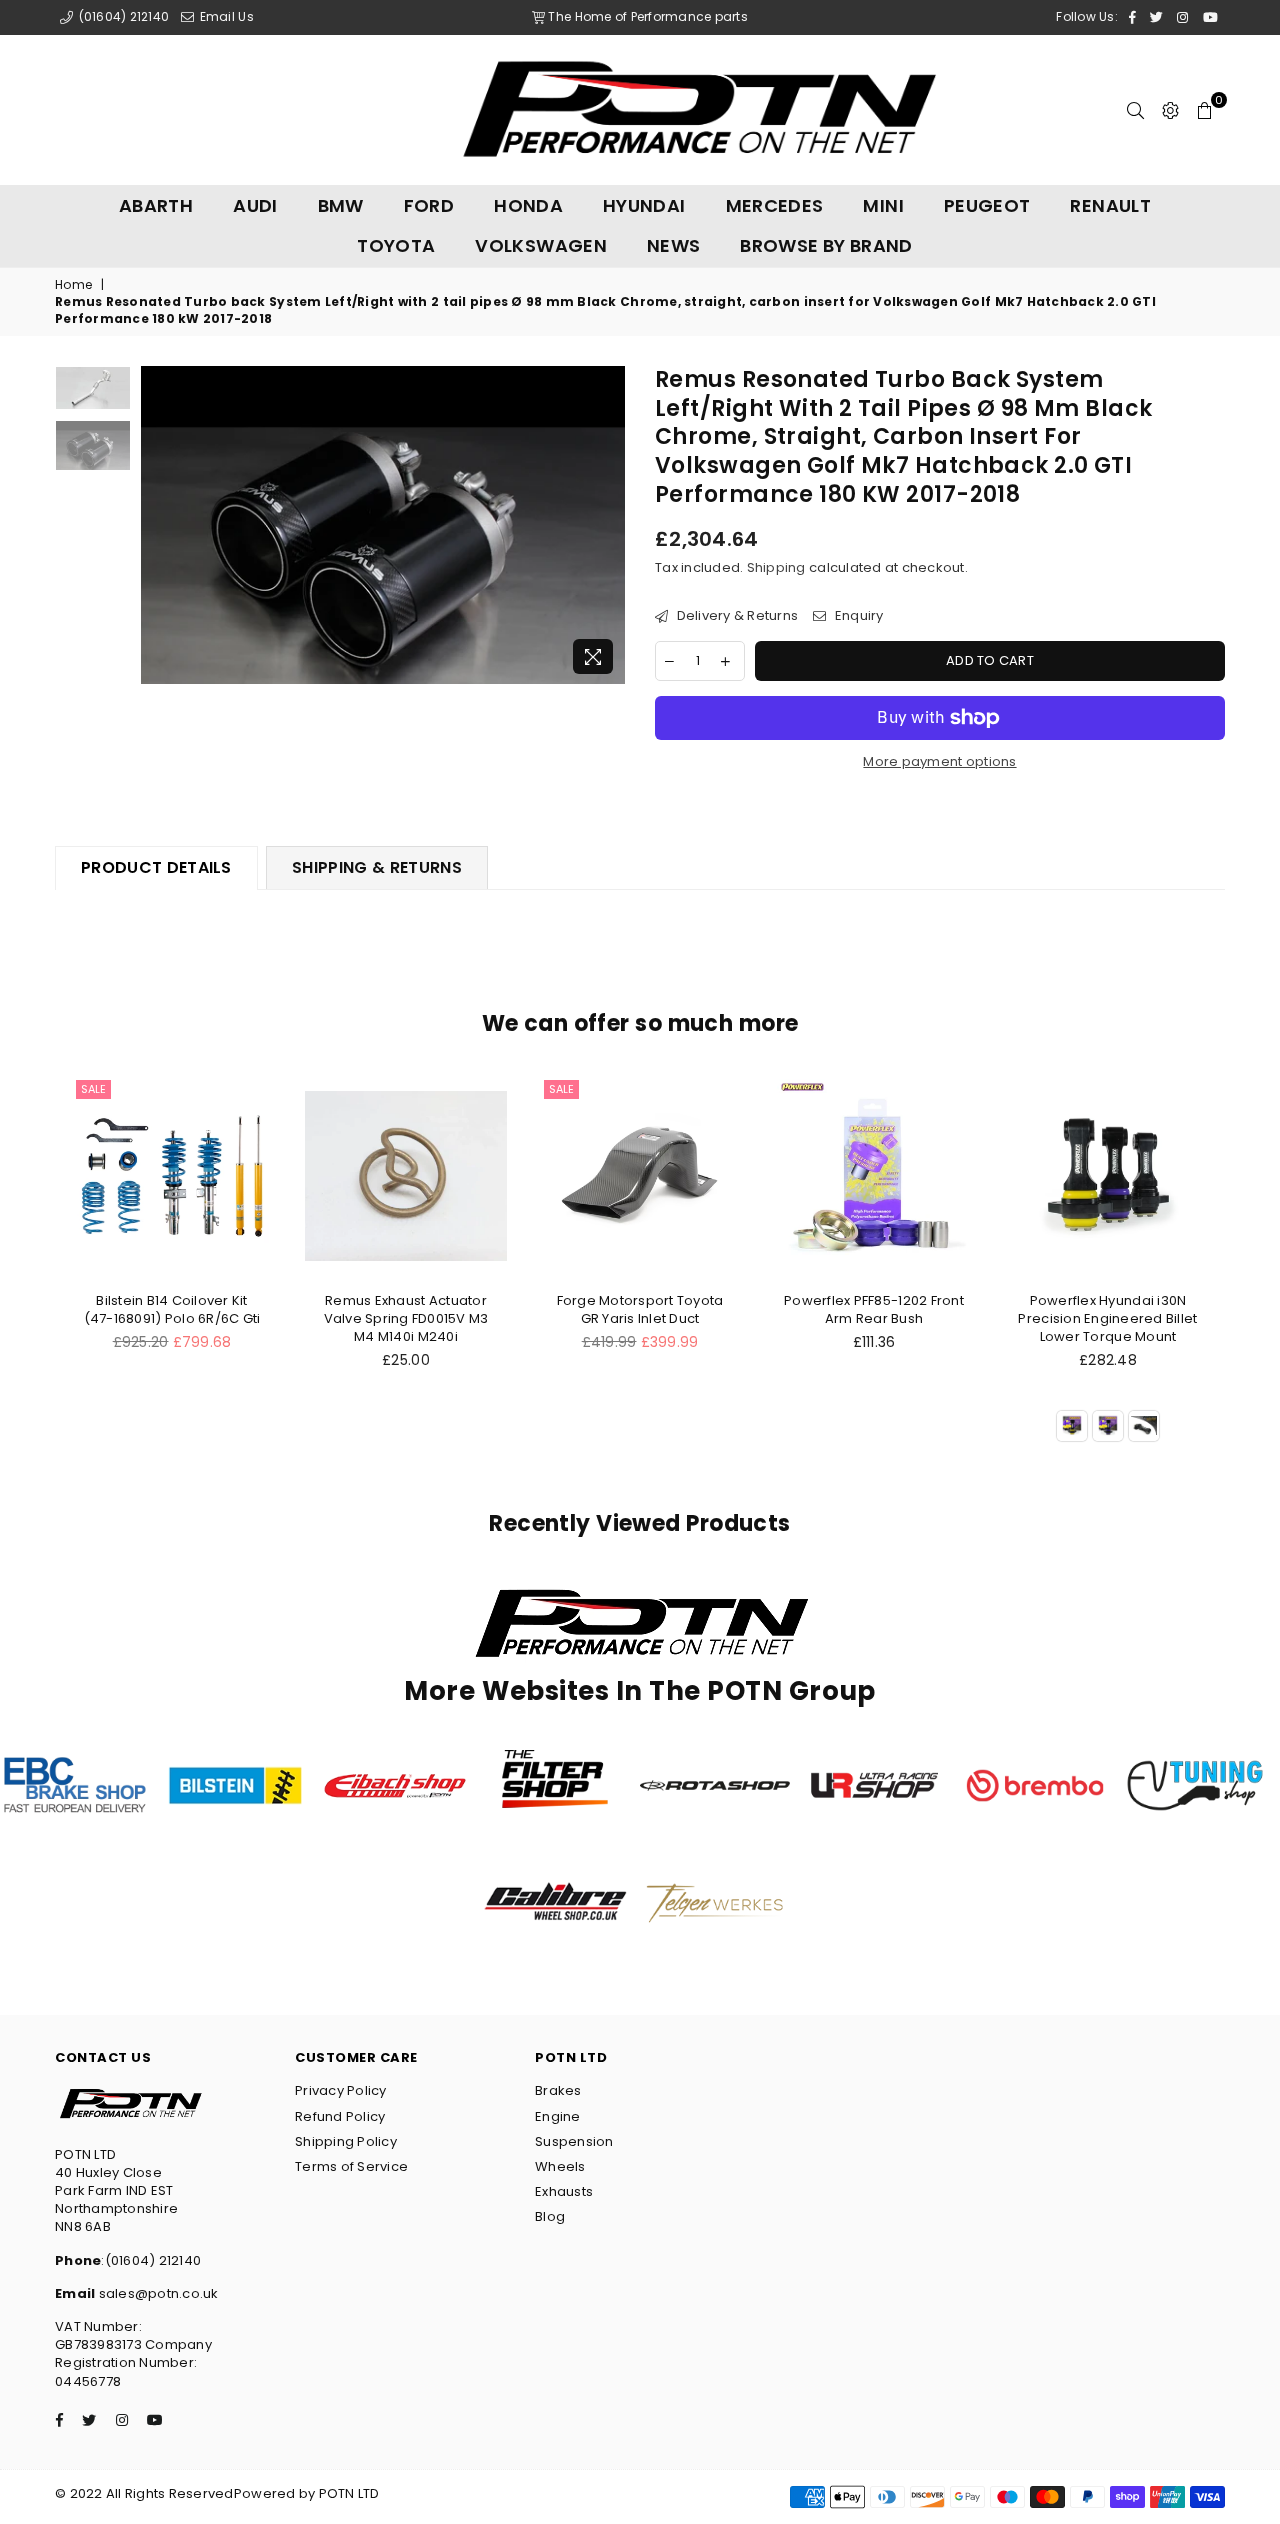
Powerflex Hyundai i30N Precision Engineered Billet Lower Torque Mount (1107, 1318)
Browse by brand (826, 245)
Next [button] (607, 525)
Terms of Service (351, 2166)
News (673, 245)
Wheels (560, 2166)
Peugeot (987, 205)
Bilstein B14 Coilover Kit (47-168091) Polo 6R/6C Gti (172, 1309)
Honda (528, 205)
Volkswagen (541, 245)
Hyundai (644, 205)
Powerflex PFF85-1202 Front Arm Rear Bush (874, 1309)
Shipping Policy (346, 2141)
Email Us (224, 16)
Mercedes (775, 205)
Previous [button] (158, 525)
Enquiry (857, 616)
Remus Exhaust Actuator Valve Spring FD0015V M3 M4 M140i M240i (406, 1318)
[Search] (1135, 110)
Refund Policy (340, 2116)
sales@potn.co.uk (156, 2293)
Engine (558, 2116)
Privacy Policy (341, 2090)
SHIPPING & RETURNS (377, 867)
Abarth (156, 205)
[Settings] (1170, 110)
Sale (93, 1089)
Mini (883, 205)
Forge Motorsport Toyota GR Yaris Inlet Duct (640, 1309)
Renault (1110, 205)
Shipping (776, 567)
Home (73, 285)
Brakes (558, 2090)
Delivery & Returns (735, 616)
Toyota (396, 245)
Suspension (574, 2141)
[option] (383, 525)
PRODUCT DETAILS (156, 867)
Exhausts (564, 2191)
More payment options (939, 762)
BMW (341, 205)
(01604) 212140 (122, 16)
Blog (550, 2216)
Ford (429, 205)
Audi (255, 205)
